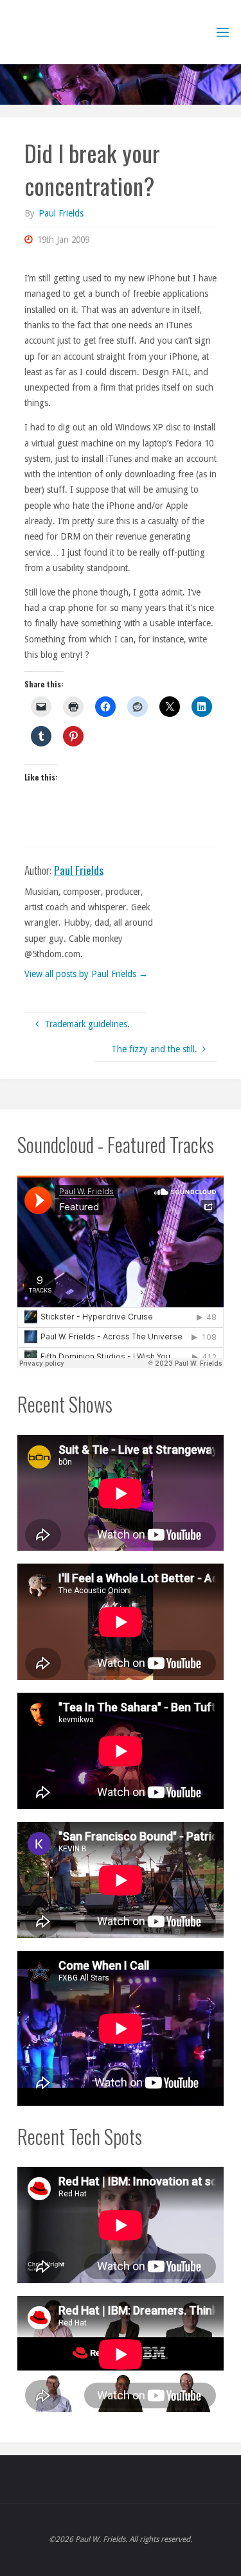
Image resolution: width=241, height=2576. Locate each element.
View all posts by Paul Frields (86, 974)
